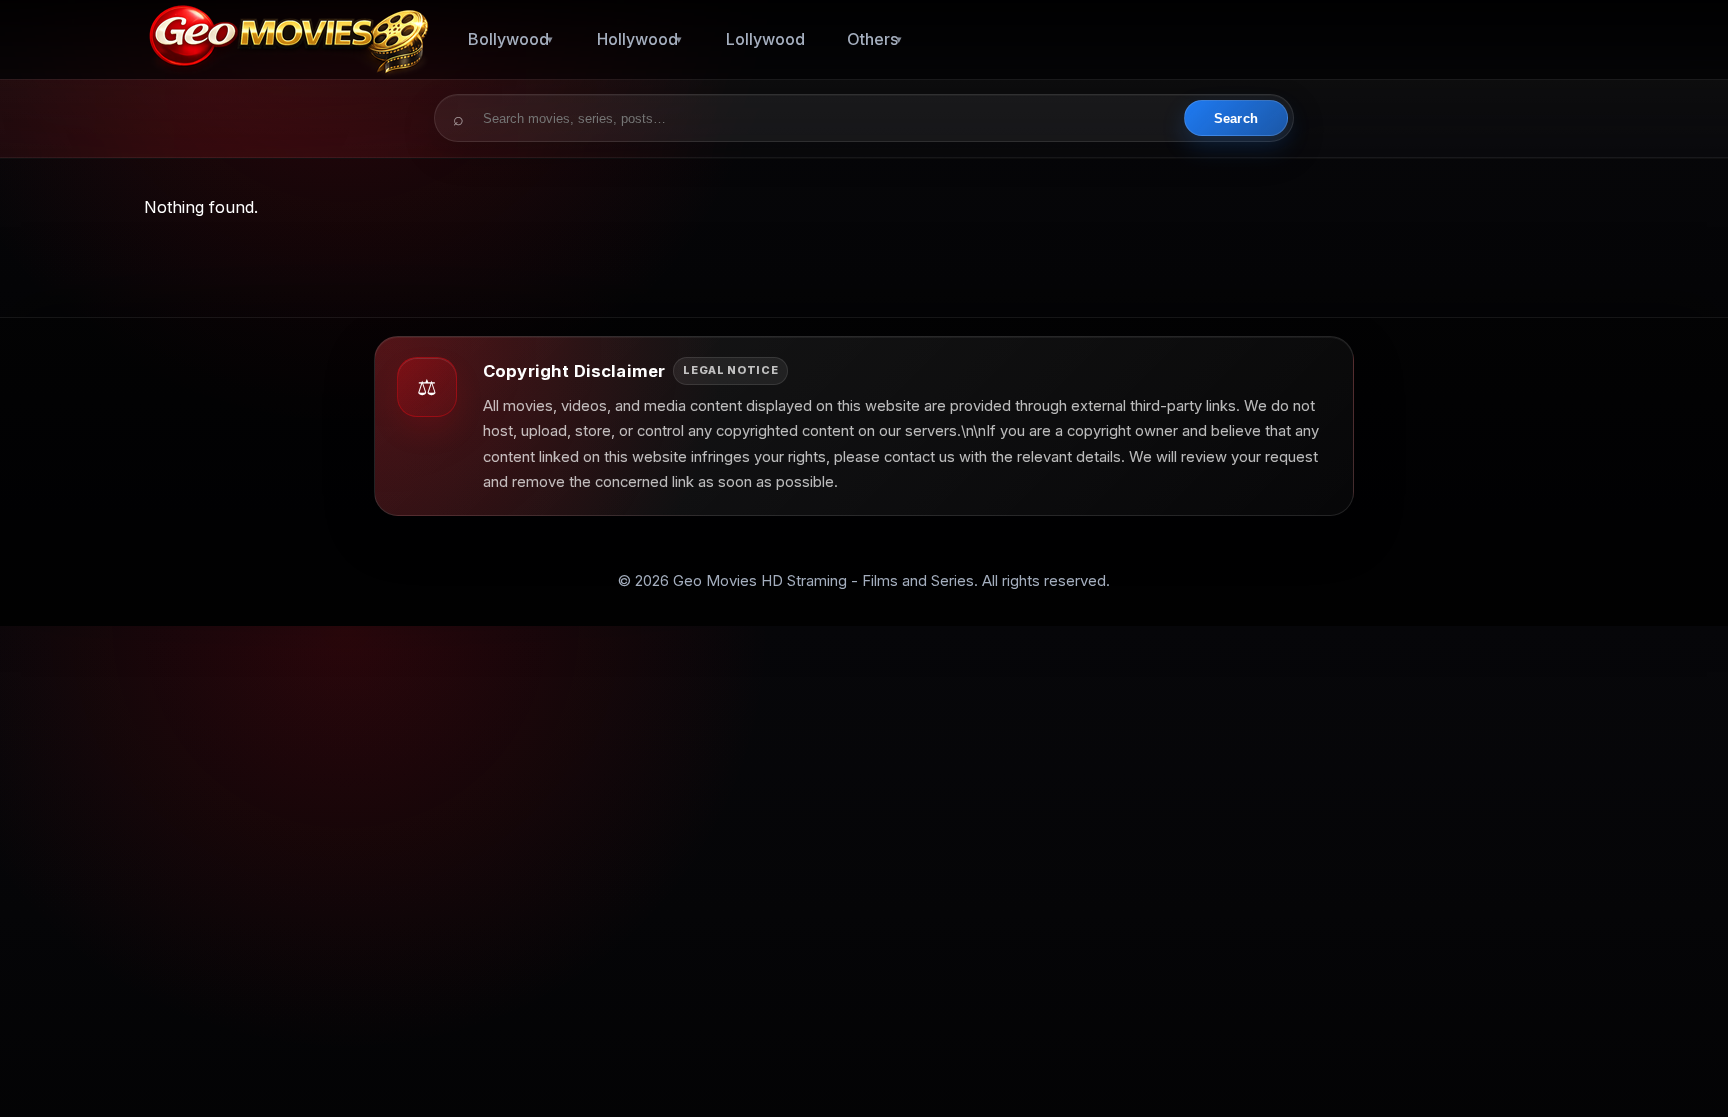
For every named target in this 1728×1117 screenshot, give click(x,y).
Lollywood (765, 39)
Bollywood (508, 39)
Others (872, 39)
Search (1236, 118)
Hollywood (637, 39)
